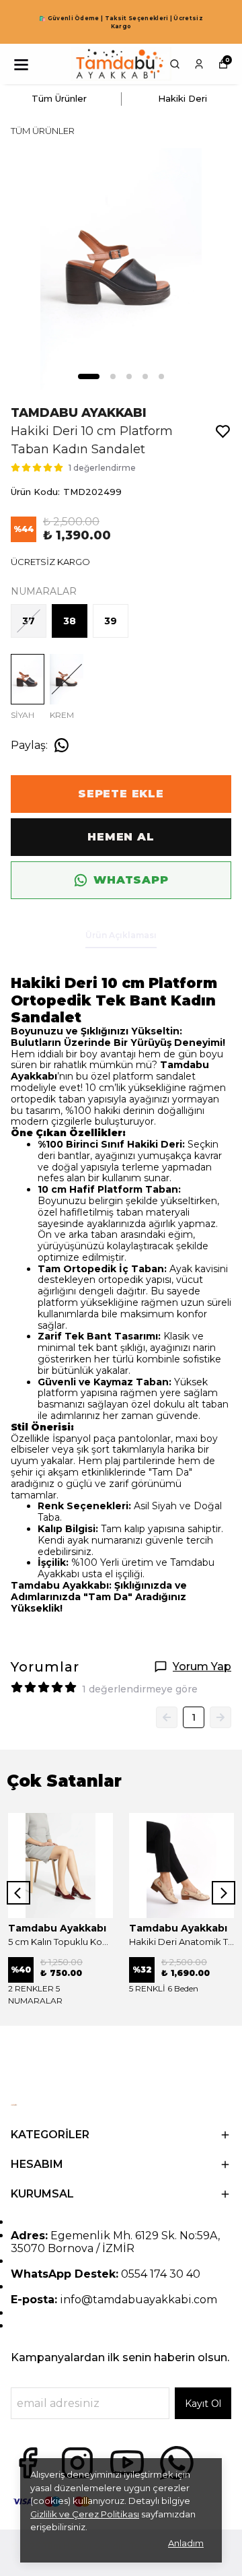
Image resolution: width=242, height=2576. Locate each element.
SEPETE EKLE (121, 794)
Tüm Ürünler (59, 98)
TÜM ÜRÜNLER (43, 131)
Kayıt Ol (203, 2404)
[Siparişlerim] (199, 64)
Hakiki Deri (183, 98)
